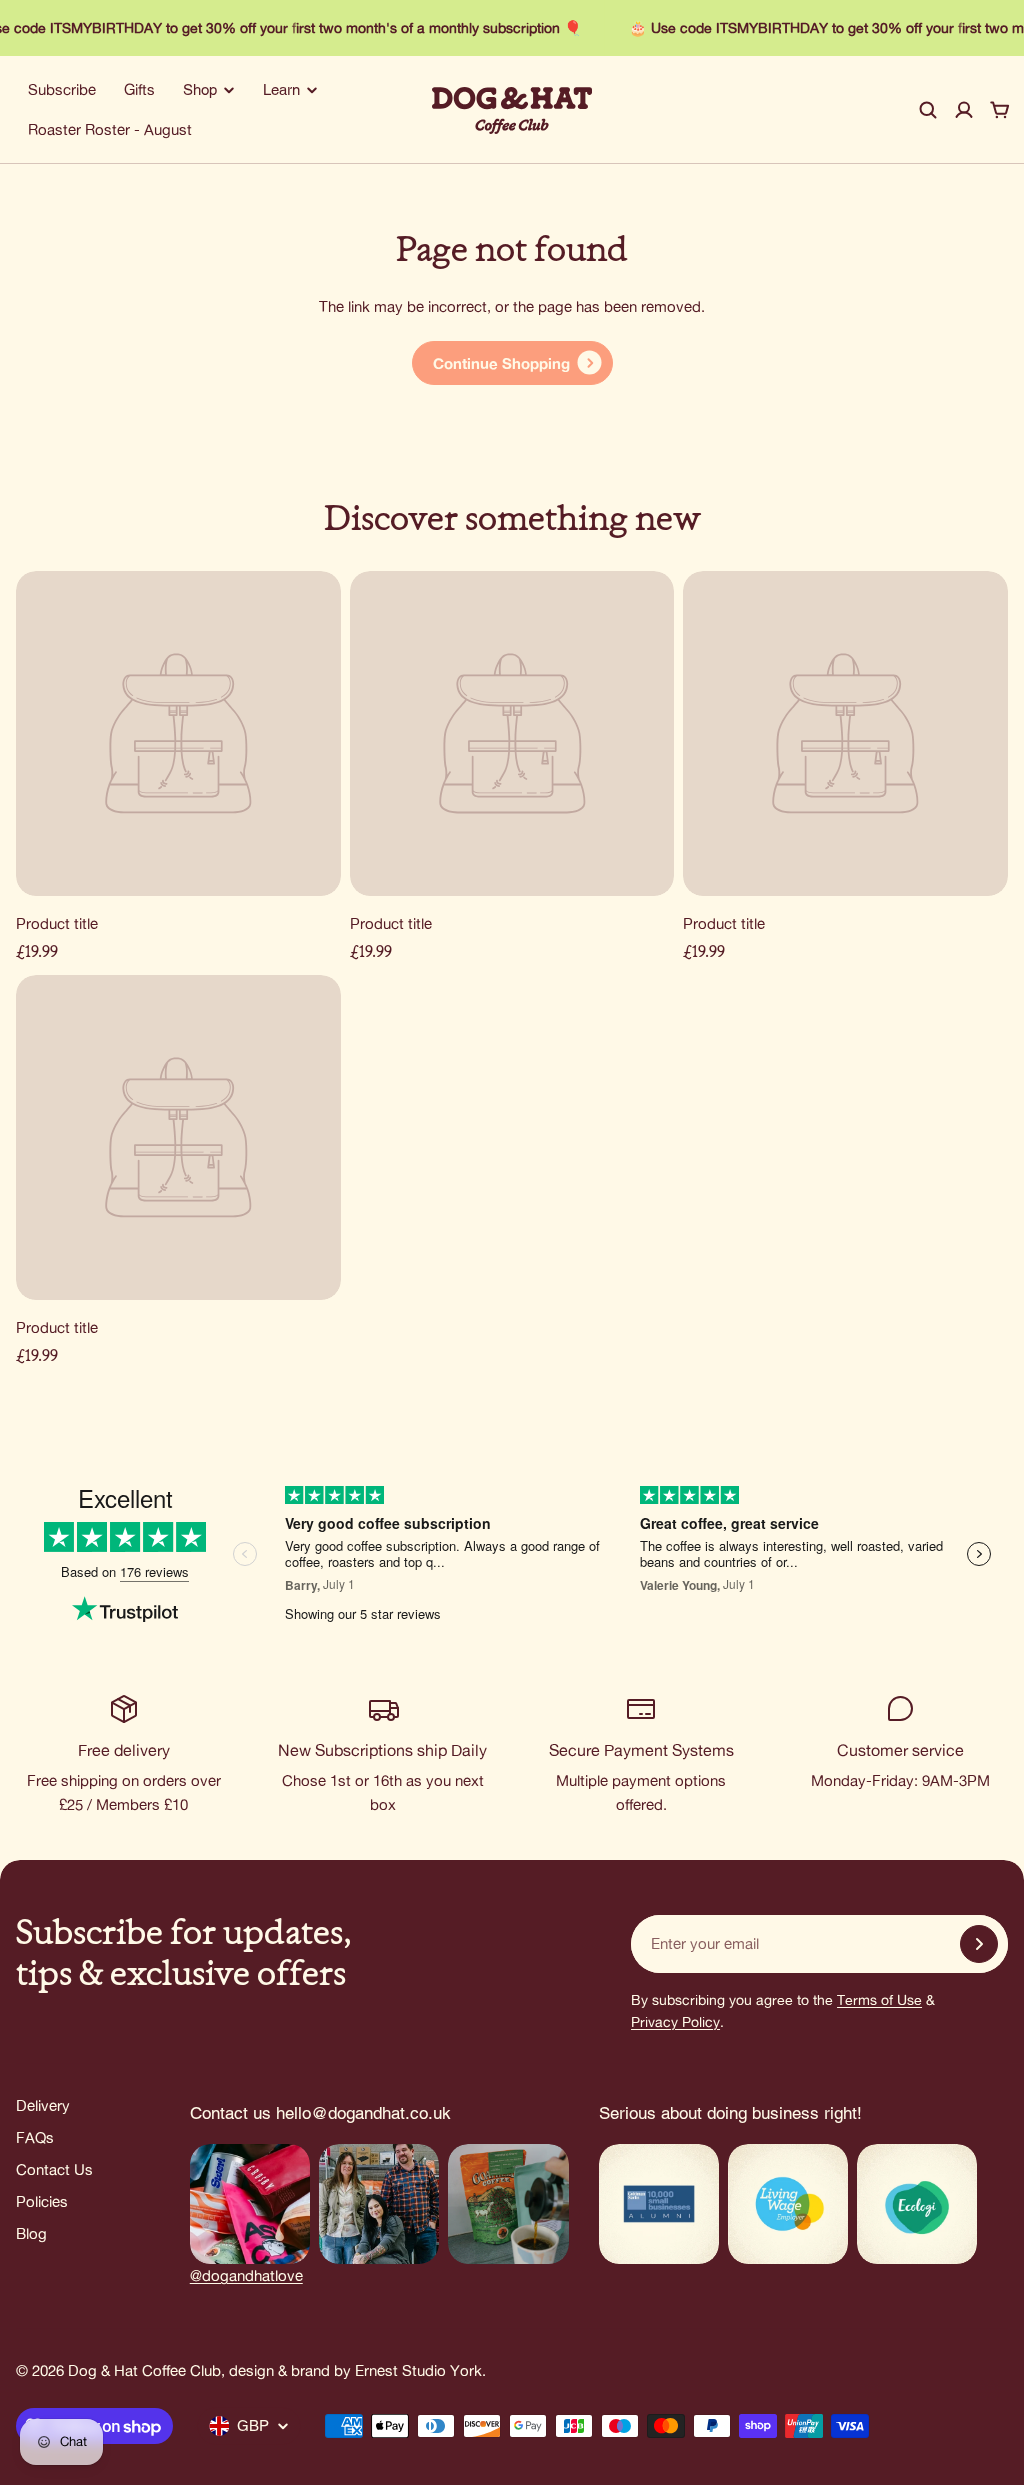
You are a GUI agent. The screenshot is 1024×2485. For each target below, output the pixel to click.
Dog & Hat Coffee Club (144, 2370)
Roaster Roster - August (110, 129)
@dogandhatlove (246, 2275)
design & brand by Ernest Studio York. (357, 2370)
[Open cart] (1000, 110)
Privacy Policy (675, 2022)
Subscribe (62, 89)
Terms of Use (879, 2000)
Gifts (139, 89)
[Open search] (928, 110)
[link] (512, 363)
